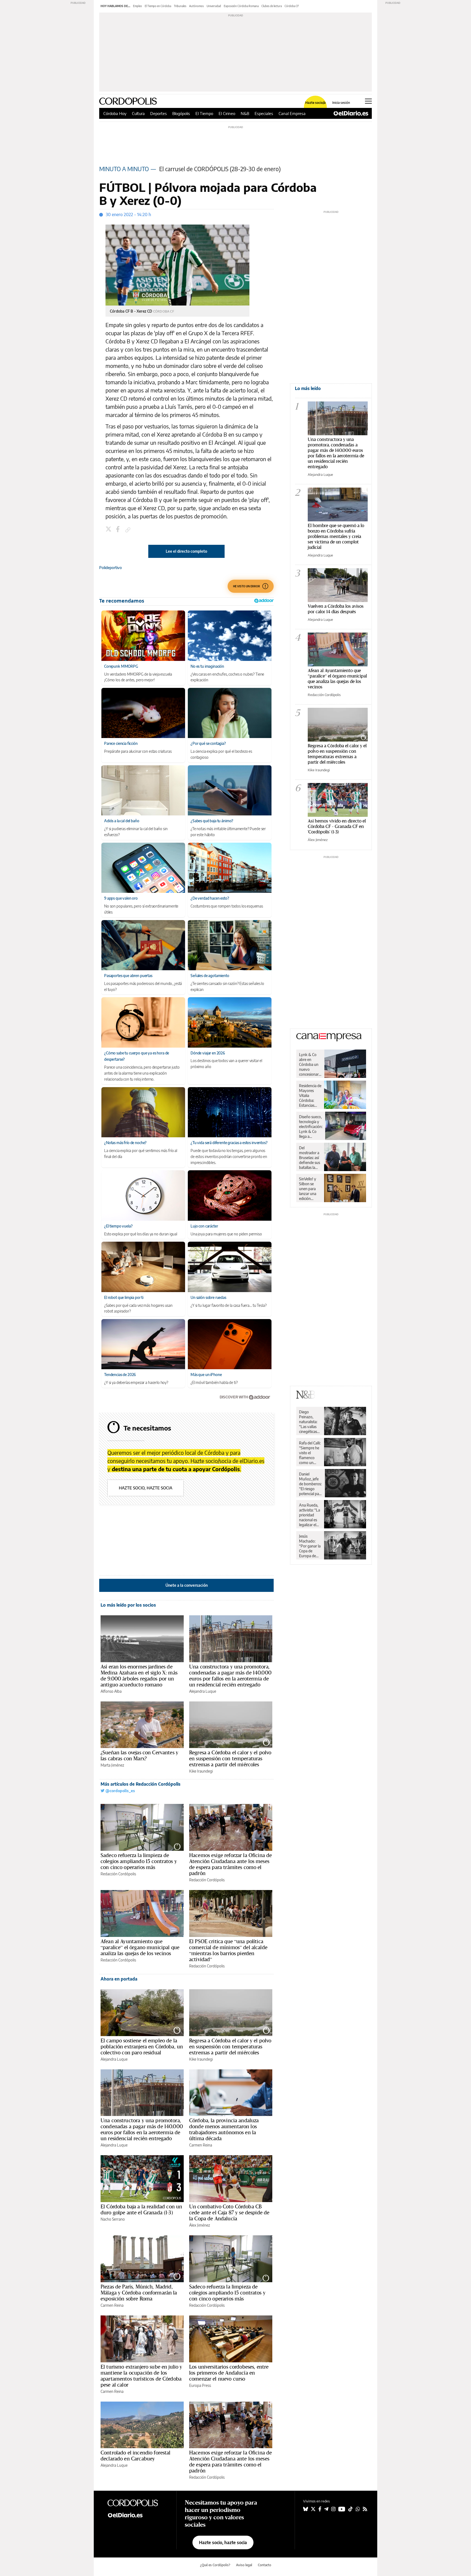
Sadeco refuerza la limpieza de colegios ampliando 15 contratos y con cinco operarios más (139, 1861)
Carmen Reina (201, 2145)
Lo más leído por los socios (128, 1605)
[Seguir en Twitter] (313, 2509)
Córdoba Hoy (115, 113)
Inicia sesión (341, 103)
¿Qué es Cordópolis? (215, 2565)
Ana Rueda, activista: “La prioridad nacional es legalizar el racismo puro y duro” (310, 1515)
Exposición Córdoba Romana (241, 6)
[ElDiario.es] (351, 113)
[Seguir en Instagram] (333, 2509)
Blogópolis (181, 113)
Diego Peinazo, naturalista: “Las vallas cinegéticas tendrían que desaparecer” (310, 1422)
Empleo (138, 6)
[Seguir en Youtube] (342, 2509)
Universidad (214, 6)
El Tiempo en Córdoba (158, 6)
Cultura (138, 113)
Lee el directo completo (186, 551)
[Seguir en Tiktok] (351, 2509)
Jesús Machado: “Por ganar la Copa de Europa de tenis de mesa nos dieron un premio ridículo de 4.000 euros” (310, 1546)
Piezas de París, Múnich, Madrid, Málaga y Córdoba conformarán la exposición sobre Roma (139, 2293)
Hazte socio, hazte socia (146, 1488)
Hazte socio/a (315, 103)
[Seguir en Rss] (365, 2509)
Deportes (158, 113)
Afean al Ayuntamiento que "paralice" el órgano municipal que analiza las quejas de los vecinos (337, 678)
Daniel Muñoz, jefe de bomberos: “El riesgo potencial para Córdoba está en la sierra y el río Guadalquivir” (311, 1484)
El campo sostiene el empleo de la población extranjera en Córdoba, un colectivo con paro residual (142, 2046)
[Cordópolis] (138, 2502)
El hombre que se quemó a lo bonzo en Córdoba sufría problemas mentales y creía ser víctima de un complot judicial (336, 536)
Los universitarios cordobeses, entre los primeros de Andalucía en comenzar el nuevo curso (229, 2373)
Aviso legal (244, 2565)
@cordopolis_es (120, 1791)
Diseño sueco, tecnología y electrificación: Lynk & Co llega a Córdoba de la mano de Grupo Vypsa (311, 1127)
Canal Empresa (292, 113)
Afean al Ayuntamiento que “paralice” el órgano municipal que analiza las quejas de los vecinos (140, 1947)
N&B (245, 113)
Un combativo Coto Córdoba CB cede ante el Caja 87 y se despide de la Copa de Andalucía (229, 2212)
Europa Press (200, 2385)
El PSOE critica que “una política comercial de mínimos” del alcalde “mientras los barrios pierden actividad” (228, 1950)
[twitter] (109, 530)
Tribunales (180, 6)
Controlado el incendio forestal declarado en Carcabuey (136, 2456)
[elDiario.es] (138, 2515)
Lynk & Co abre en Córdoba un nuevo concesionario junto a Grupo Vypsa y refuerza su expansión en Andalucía (310, 1065)
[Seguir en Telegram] (326, 2509)
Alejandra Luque (203, 1691)
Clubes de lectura (272, 6)
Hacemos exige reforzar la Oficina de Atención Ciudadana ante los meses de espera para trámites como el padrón (230, 1864)
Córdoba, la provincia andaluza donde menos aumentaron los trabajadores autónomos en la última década (224, 2129)
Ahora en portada (119, 1979)
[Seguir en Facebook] (320, 2509)
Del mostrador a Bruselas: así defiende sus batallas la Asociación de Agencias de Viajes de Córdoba (310, 1158)
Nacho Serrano (113, 2219)
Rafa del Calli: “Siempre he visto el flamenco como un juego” (310, 1453)
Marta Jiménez (112, 1765)
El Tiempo (204, 113)
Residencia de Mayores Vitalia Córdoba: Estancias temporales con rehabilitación (310, 1096)
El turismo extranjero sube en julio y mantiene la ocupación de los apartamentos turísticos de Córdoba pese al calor (141, 2376)
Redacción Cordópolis (118, 1874)
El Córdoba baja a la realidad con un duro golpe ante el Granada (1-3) (141, 2209)
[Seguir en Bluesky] (306, 2509)
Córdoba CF (292, 6)
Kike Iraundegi (201, 1771)
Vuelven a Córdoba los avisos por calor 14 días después (336, 609)
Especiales (264, 113)
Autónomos (197, 6)
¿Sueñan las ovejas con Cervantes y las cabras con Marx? (139, 1755)
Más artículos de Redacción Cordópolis (141, 1784)
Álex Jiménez (200, 2225)
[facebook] (119, 530)
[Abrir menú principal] (368, 101)
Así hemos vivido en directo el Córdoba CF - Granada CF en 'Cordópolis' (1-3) (337, 826)
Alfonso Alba (111, 1691)
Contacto (265, 2565)
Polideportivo (111, 568)
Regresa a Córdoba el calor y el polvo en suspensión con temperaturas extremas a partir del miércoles (230, 1758)
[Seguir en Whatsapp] (358, 2509)
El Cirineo (227, 113)
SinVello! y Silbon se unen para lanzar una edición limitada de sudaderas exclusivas (308, 1189)
